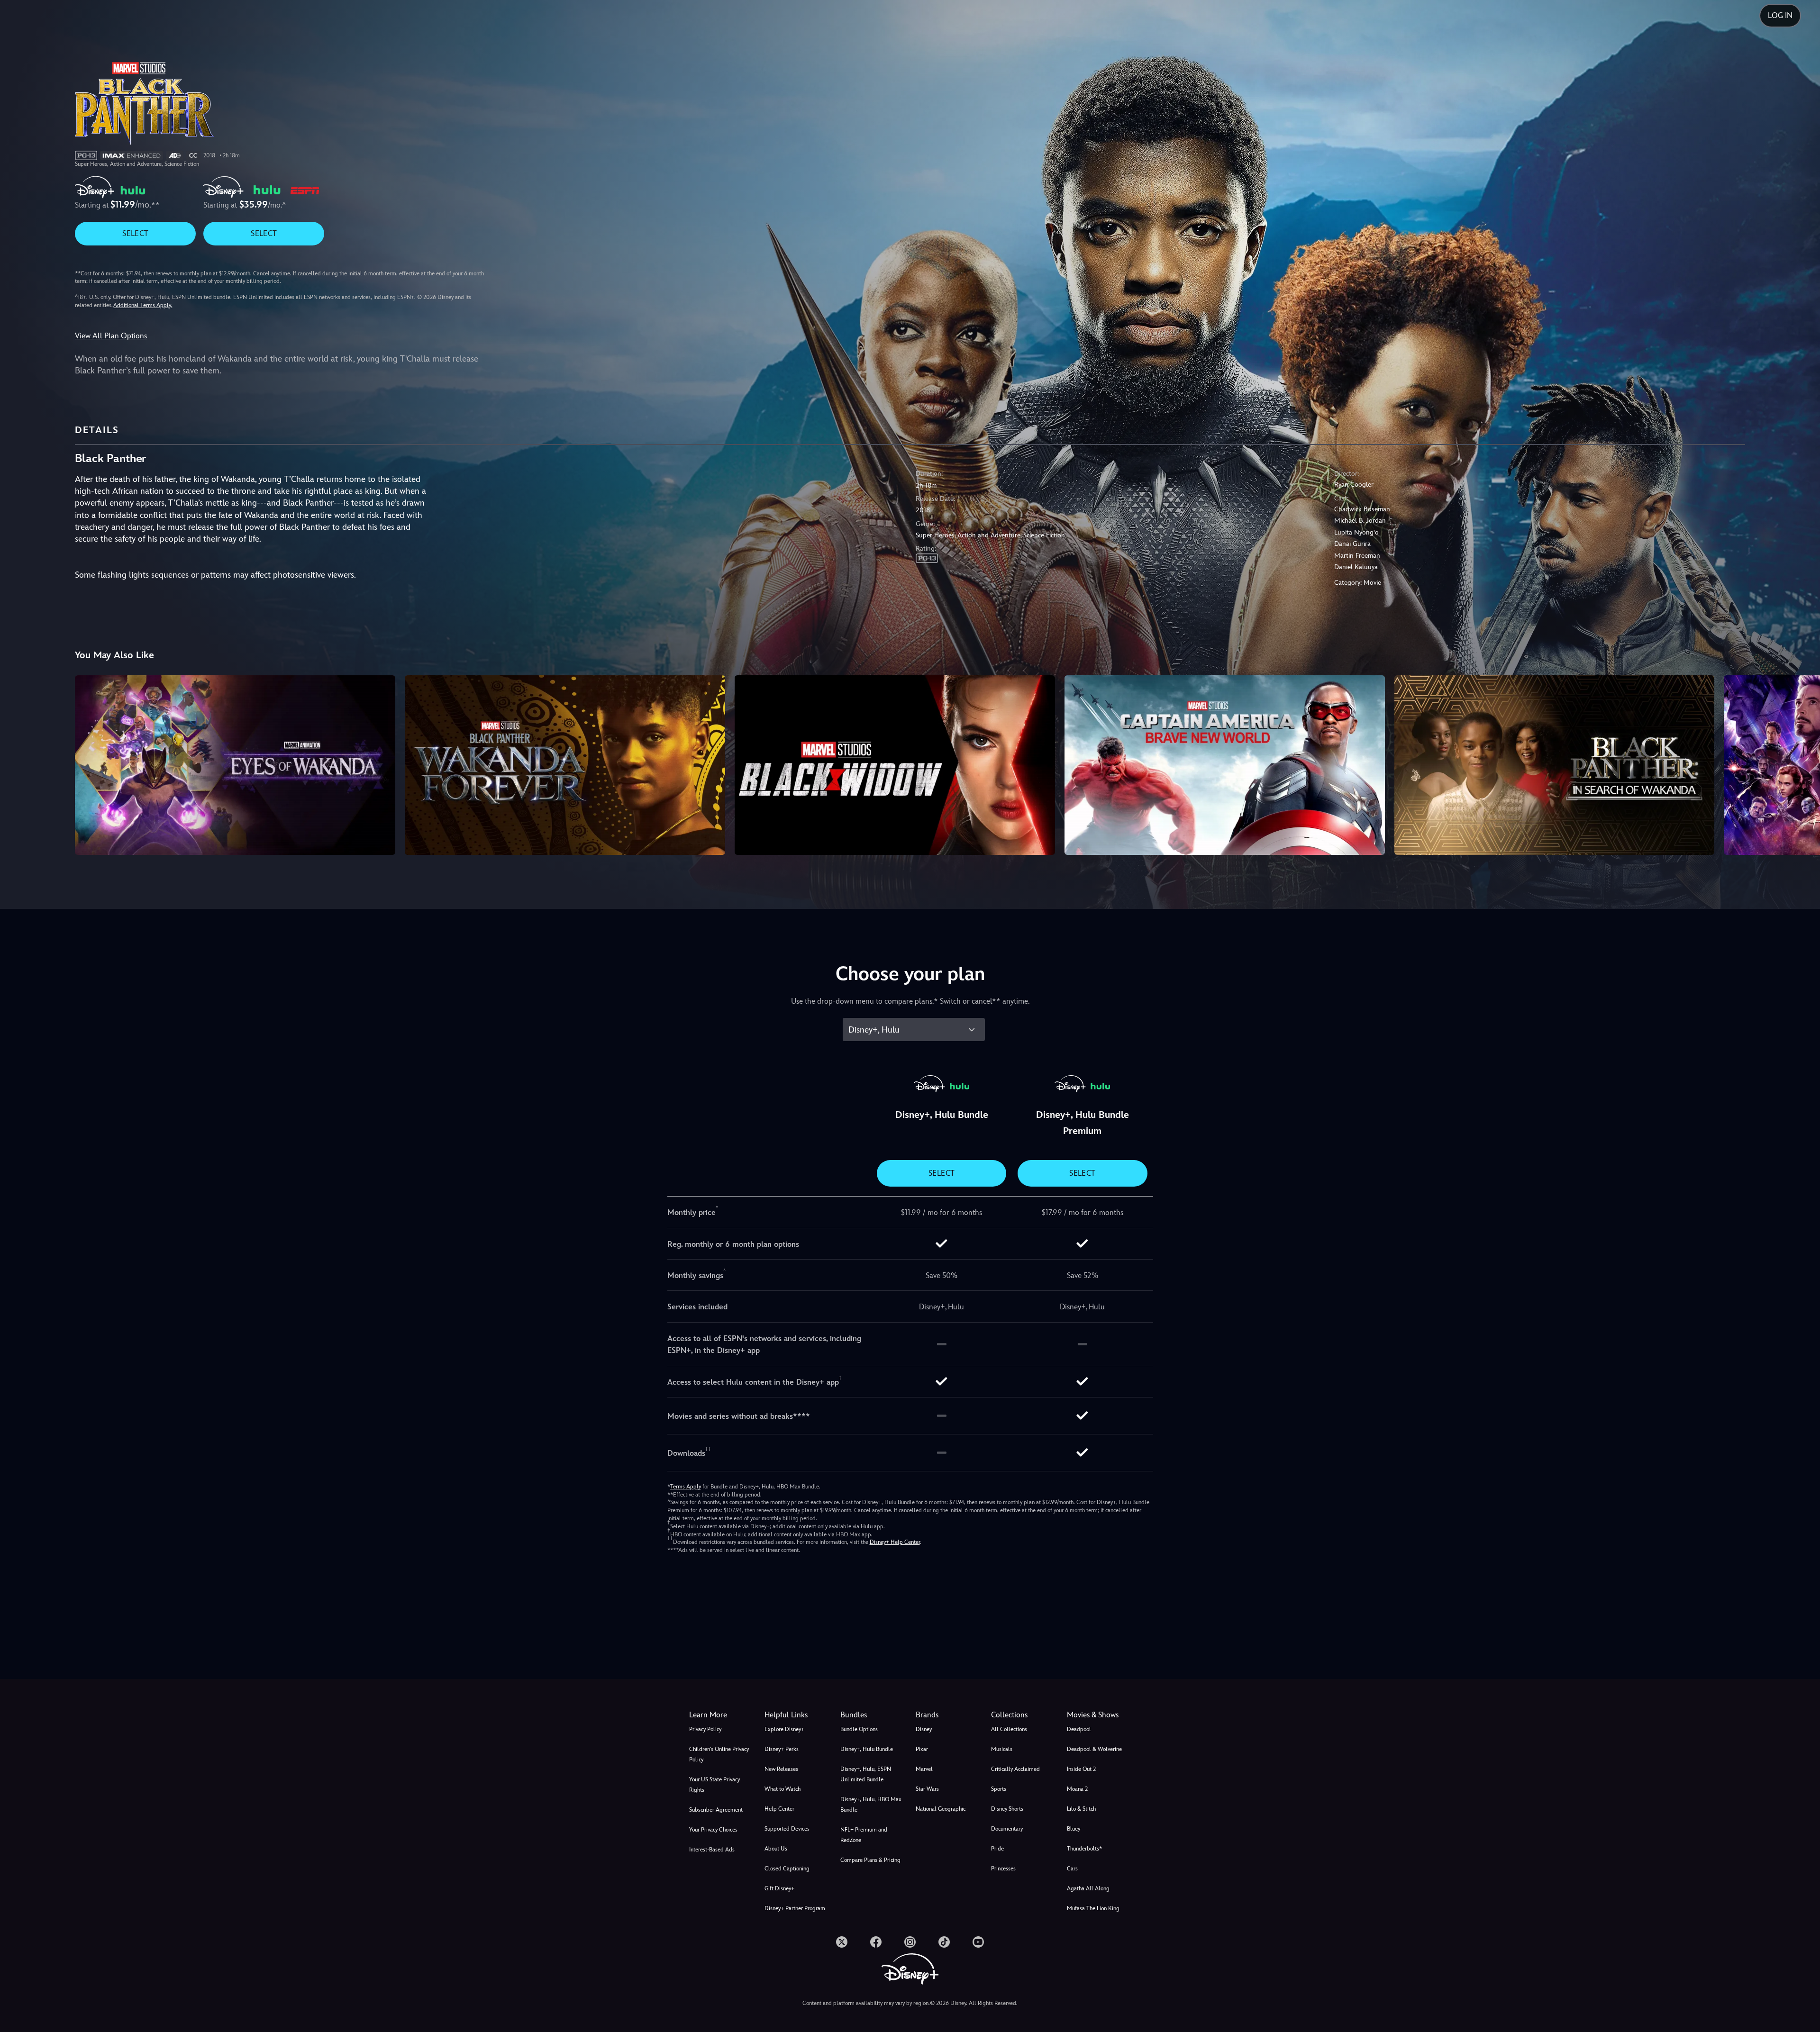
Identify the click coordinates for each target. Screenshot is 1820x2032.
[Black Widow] (895, 765)
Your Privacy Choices (713, 1830)
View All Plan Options (111, 336)
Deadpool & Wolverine (1094, 1749)
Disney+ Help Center (895, 1542)
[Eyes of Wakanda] (235, 765)
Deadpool (1079, 1729)
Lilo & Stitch (1081, 1809)
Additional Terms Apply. (143, 305)
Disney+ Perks (782, 1749)
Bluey (1074, 1829)
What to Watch (783, 1789)
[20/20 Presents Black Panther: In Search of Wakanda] (1555, 765)
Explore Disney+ (784, 1729)
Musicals (1002, 1749)
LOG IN (1780, 15)
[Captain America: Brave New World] (1225, 765)
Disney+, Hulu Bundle (867, 1749)
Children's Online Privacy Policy (719, 1754)
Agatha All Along (1088, 1888)
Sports (999, 1789)
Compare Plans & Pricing (870, 1860)
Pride (997, 1849)
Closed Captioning (787, 1869)
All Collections (1009, 1729)
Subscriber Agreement (716, 1810)
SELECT (135, 233)
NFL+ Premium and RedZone (864, 1835)
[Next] (1802, 764)
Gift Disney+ (779, 1888)
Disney (924, 1729)
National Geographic (941, 1809)
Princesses (1003, 1869)
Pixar (922, 1749)
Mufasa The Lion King (1093, 1908)
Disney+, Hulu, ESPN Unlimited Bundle (866, 1774)
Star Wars (927, 1789)
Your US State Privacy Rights (714, 1785)
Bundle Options (859, 1729)
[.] (842, 1942)
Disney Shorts (1007, 1809)
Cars (1072, 1869)
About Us (776, 1849)
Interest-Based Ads (712, 1850)
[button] (796, 1715)
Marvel (924, 1769)
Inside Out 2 (1081, 1769)
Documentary (1007, 1829)
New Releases (781, 1769)
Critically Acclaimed (1015, 1769)
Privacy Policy (705, 1729)
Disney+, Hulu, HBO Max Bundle (871, 1805)
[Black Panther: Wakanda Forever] (565, 765)
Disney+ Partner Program (795, 1908)
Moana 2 (1077, 1789)
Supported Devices (787, 1829)
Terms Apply (686, 1487)
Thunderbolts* (1084, 1849)
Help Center (779, 1809)
